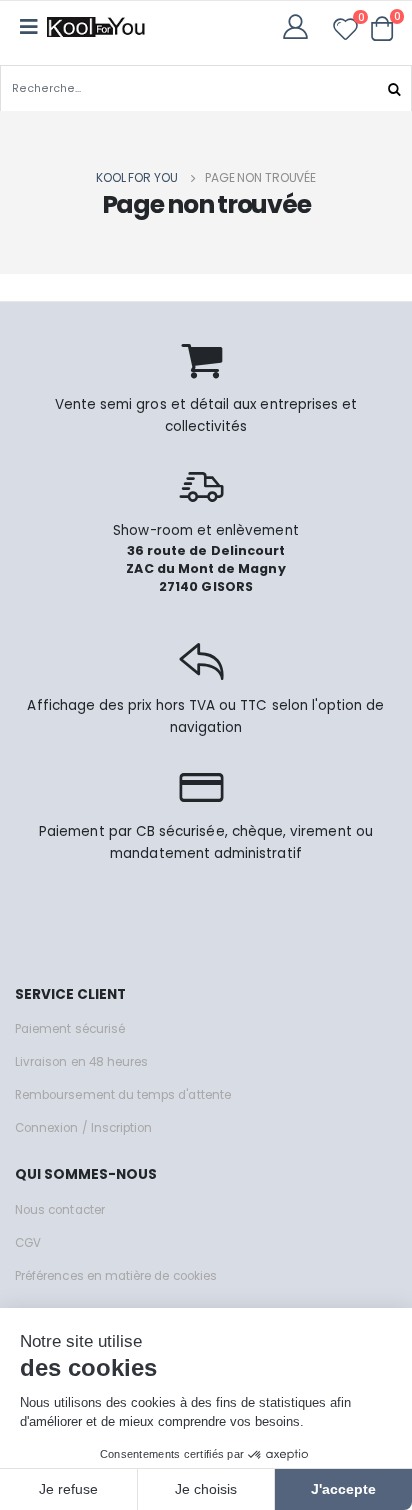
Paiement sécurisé (70, 1029)
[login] (301, 26)
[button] (382, 28)
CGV (28, 1243)
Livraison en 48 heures (81, 1062)
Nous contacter (60, 1210)
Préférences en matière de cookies (116, 1276)
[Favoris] (345, 32)
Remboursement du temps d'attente (123, 1095)
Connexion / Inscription (83, 1128)
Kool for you (137, 177)
